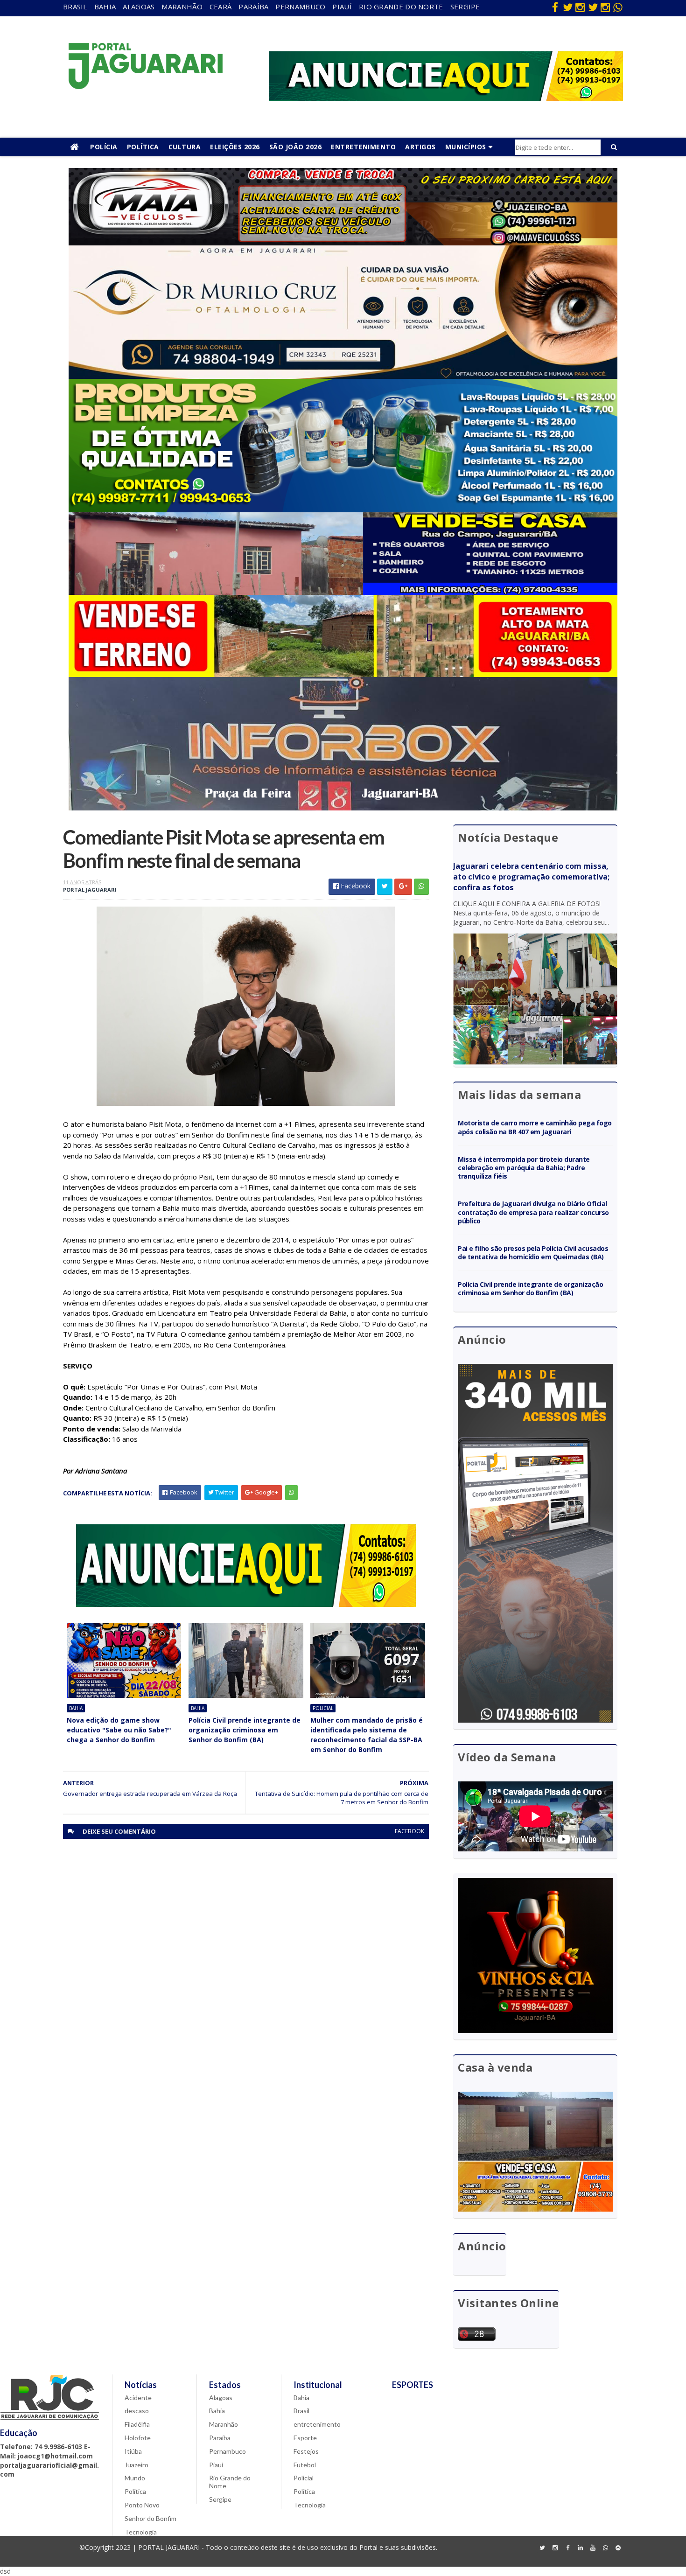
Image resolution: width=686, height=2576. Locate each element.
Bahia (105, 7)
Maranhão (182, 7)
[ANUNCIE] (446, 99)
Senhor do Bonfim (150, 2518)
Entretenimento (363, 147)
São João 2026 (296, 147)
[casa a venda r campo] (343, 592)
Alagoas (139, 7)
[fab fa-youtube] (593, 2548)
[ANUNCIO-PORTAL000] (246, 1604)
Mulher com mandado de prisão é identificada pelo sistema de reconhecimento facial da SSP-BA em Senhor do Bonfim (367, 1735)
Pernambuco (300, 7)
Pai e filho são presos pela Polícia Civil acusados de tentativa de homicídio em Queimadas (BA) (533, 1253)
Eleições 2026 (235, 147)
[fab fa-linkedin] (580, 2548)
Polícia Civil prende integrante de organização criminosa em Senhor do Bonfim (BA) (245, 1730)
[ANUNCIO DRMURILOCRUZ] (343, 376)
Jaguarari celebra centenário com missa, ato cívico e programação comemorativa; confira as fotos (531, 877)
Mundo (135, 2478)
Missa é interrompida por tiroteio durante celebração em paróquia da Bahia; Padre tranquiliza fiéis (524, 1168)
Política (143, 147)
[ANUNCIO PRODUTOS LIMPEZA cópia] (343, 510)
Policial (323, 1708)
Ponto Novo (142, 2505)
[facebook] (555, 7)
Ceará (221, 7)
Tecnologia (141, 2532)
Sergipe (465, 7)
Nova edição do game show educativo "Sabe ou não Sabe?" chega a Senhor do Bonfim (119, 1730)
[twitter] (567, 7)
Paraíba (253, 7)
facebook (409, 1831)
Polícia (104, 147)
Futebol (305, 2465)
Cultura (185, 147)
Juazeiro (136, 2465)
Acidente (138, 2398)
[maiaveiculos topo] (343, 243)
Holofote (138, 2438)
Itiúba (133, 2451)
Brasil (75, 7)
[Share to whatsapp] (421, 887)
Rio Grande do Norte (401, 7)
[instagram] (580, 7)
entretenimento (317, 2424)
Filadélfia (137, 2424)
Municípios (466, 147)
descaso (137, 2411)
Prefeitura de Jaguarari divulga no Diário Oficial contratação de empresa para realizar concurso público (533, 1212)
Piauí (342, 7)
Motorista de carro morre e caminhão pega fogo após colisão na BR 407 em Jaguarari (535, 1127)
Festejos (306, 2451)
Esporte (305, 2438)
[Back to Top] (618, 2548)
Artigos (420, 147)
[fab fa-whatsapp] (618, 7)
